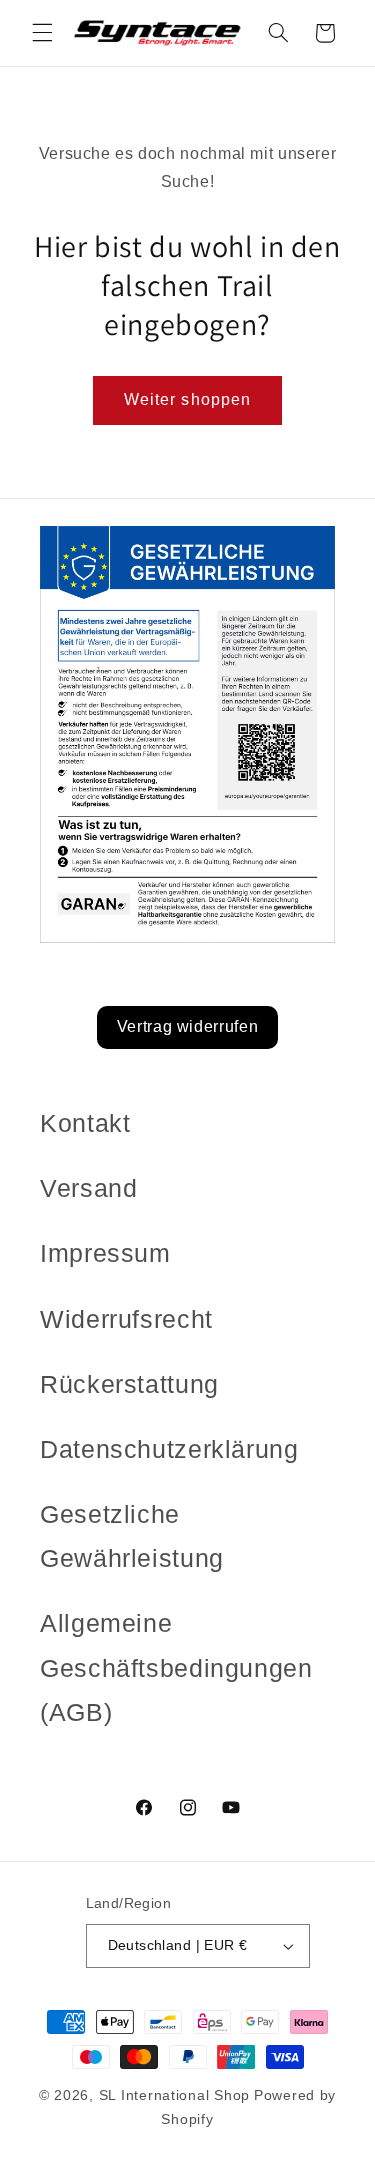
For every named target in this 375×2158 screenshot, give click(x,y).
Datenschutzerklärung (169, 1449)
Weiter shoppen (187, 399)
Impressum (105, 1253)
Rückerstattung (129, 1384)
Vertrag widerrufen (187, 1026)
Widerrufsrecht (126, 1319)
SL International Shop (174, 2095)
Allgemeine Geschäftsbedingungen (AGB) (176, 1667)
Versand (88, 1188)
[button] (42, 33)
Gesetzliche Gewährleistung (132, 1536)
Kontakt (85, 1123)
